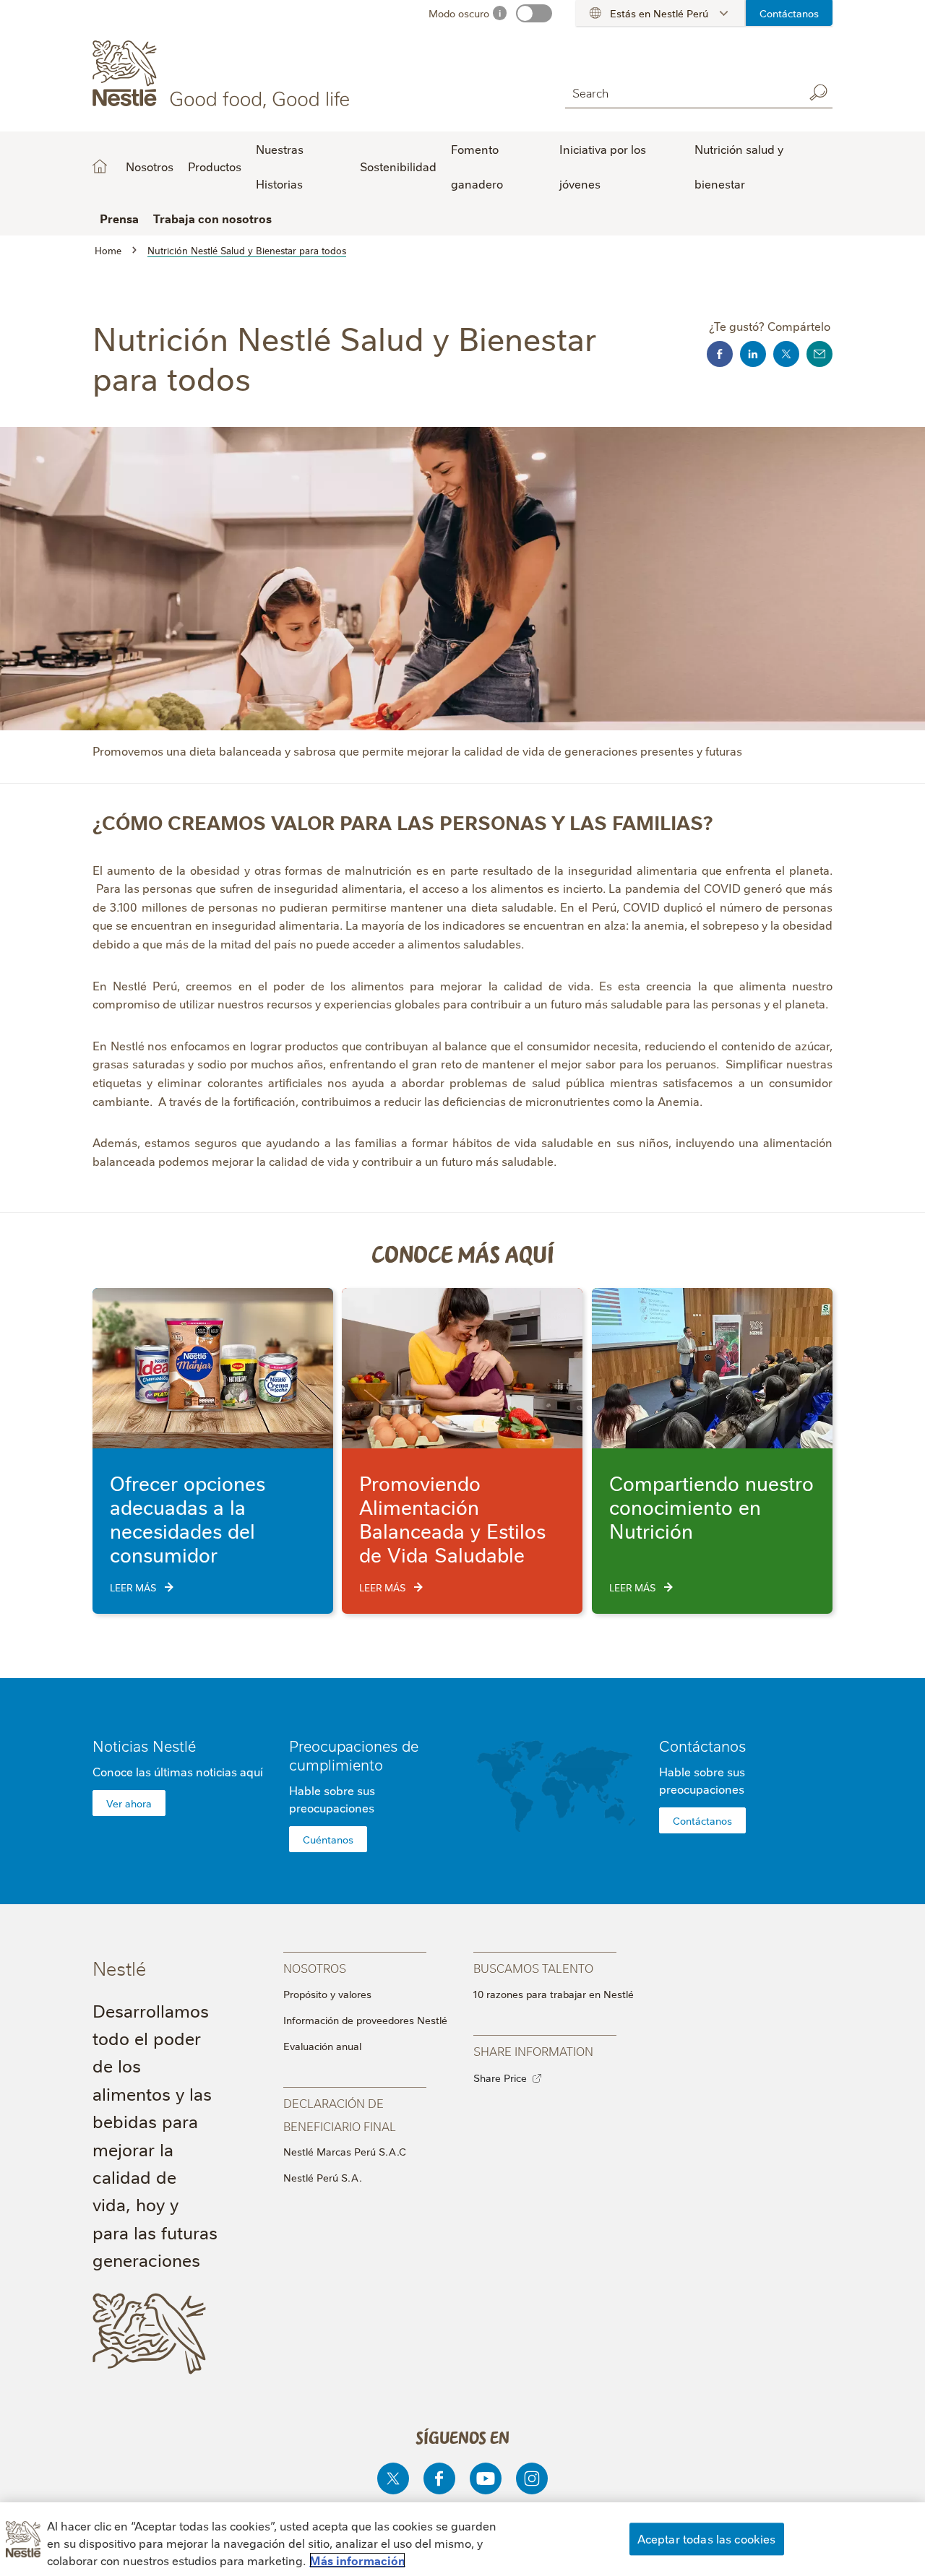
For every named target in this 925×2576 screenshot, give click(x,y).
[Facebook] (439, 2478)
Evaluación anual (322, 2046)
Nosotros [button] (150, 166)
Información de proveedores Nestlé (365, 2020)
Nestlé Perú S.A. (323, 2177)
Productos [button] (215, 166)
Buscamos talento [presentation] (533, 1967)
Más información (357, 2560)
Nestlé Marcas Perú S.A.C (345, 2151)
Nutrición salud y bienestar (739, 166)
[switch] (534, 13)
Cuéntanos (328, 1839)
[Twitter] (393, 2478)
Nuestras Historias (280, 166)
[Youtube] (486, 2478)
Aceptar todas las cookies (707, 2538)
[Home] (224, 74)
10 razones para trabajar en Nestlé (554, 1994)
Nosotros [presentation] (315, 1967)
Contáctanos (789, 13)
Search (818, 92)
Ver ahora (129, 1803)
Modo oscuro (459, 13)
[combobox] (681, 92)
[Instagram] (532, 2478)
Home (100, 166)
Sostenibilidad (398, 166)
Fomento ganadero (477, 166)
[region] (462, 2539)
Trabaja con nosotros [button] (212, 218)
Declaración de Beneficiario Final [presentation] (340, 2114)
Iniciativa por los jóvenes (603, 166)
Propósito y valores (327, 1994)
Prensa (119, 218)
